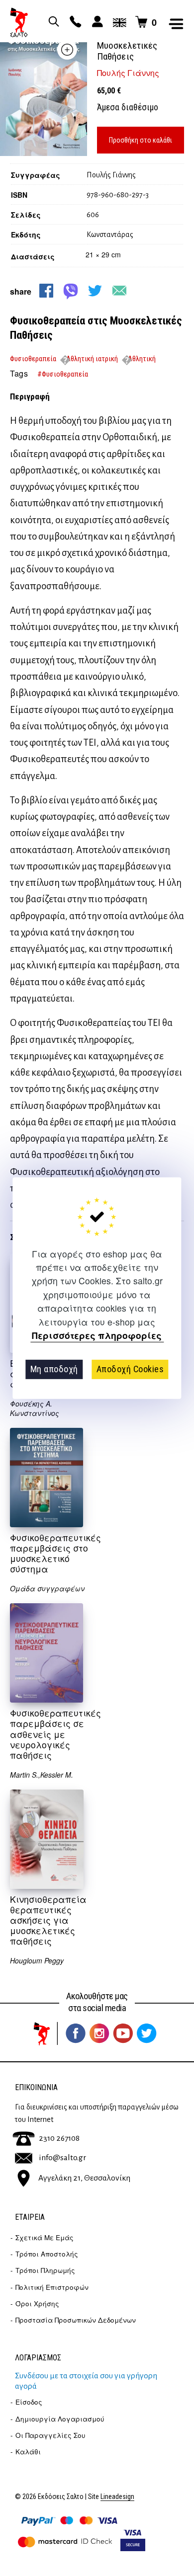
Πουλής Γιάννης (128, 73)
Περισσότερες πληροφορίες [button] (97, 1336)
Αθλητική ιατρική (92, 359)
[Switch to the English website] (118, 22)
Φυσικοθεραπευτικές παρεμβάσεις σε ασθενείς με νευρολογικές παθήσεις (55, 1734)
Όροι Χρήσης (37, 2303)
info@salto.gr (62, 2158)
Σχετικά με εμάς (45, 2237)
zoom (67, 50)
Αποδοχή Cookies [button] (130, 1369)
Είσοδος (29, 2402)
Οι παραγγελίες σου (50, 2435)
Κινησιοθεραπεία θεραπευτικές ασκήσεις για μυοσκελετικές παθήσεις (48, 1920)
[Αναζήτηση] (52, 22)
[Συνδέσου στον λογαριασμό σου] (96, 22)
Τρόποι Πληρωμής (45, 2270)
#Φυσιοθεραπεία (63, 374)
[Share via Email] (119, 291)
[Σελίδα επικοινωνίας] (74, 22)
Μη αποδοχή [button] (54, 1369)
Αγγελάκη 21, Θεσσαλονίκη (84, 2178)
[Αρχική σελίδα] (19, 22)
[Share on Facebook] (46, 291)
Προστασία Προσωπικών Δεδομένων (76, 2320)
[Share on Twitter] (95, 291)
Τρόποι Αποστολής (47, 2254)
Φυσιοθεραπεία (33, 359)
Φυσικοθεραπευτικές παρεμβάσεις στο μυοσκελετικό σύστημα (55, 1553)
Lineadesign (117, 2497)
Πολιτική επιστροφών (52, 2287)
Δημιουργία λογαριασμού (60, 2419)
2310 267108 (59, 2138)
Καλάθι (28, 2452)
